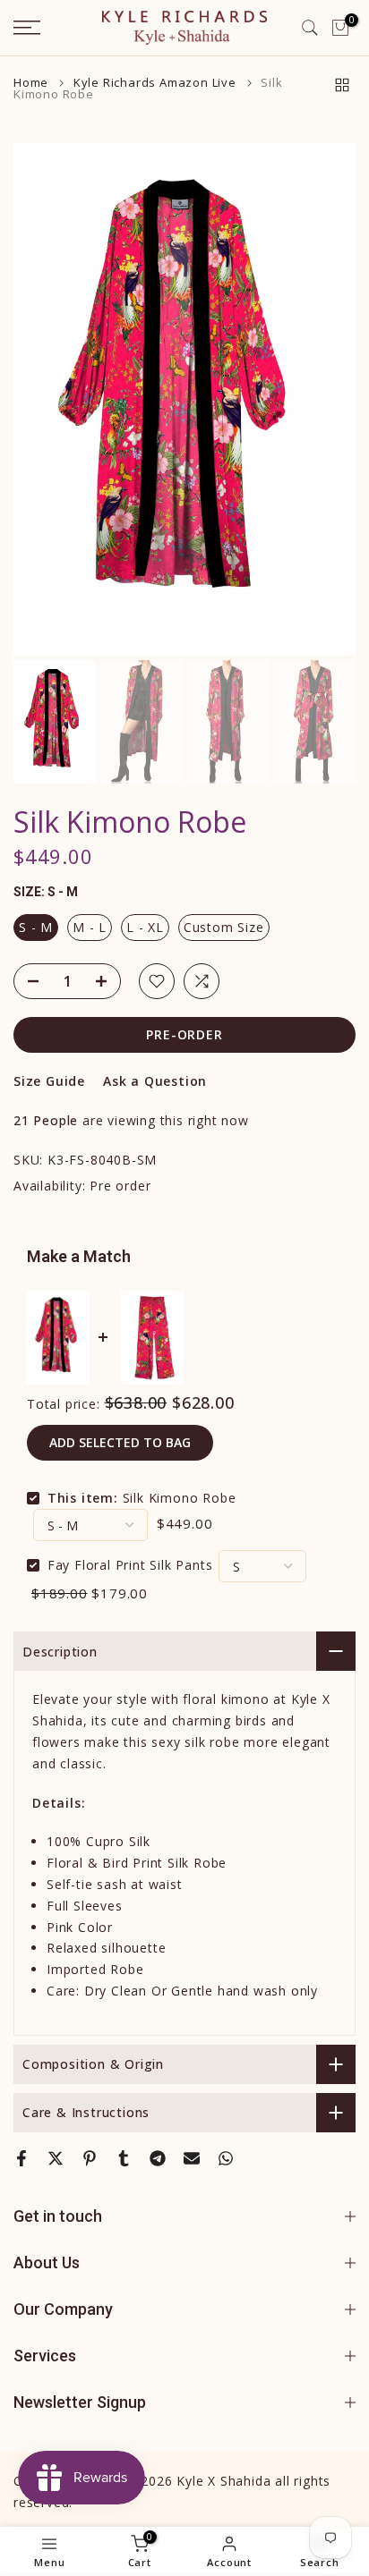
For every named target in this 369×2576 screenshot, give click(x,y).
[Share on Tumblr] (124, 2158)
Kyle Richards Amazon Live (155, 83)
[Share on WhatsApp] (226, 2158)
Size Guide (49, 1081)
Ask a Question (155, 1081)
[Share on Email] (192, 2158)
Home (31, 83)
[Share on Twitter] (56, 2158)
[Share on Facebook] (21, 2158)
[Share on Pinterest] (90, 2158)
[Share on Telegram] (158, 2158)
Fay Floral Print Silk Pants (130, 1565)
